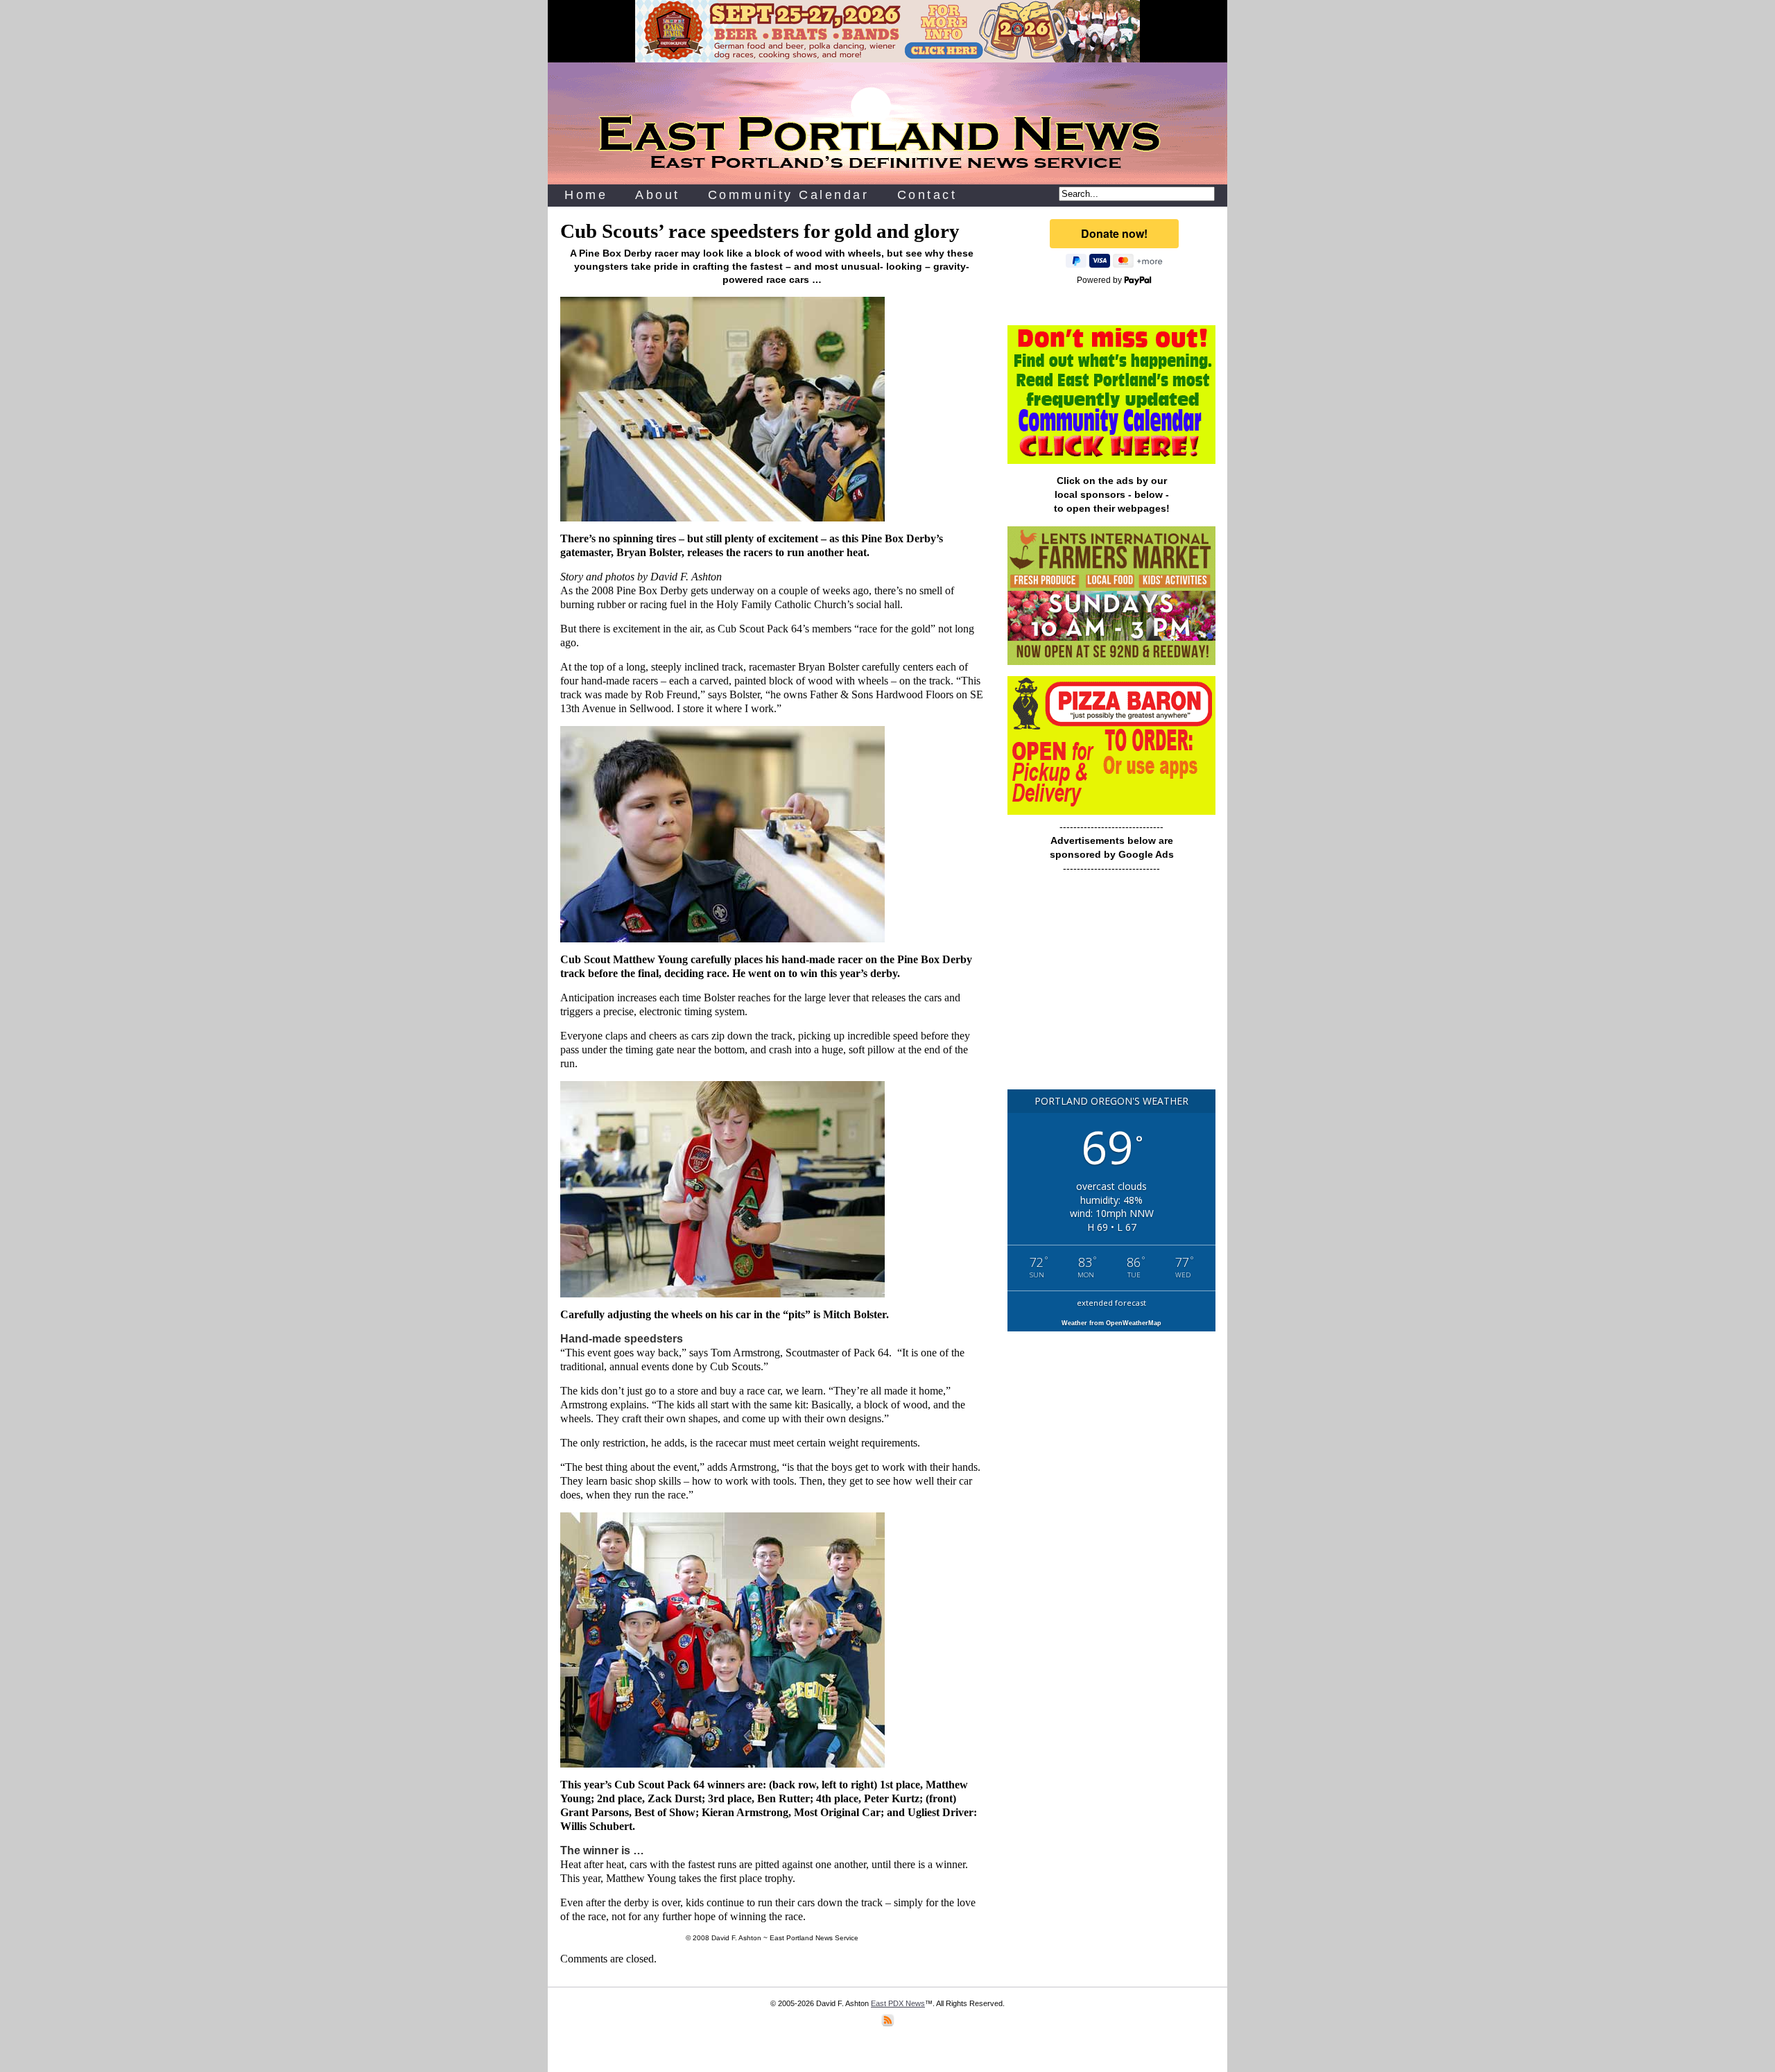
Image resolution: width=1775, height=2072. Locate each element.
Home (586, 195)
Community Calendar (789, 195)
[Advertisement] (1111, 988)
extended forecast (1111, 1303)
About (658, 195)
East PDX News (898, 2003)
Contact (927, 195)
